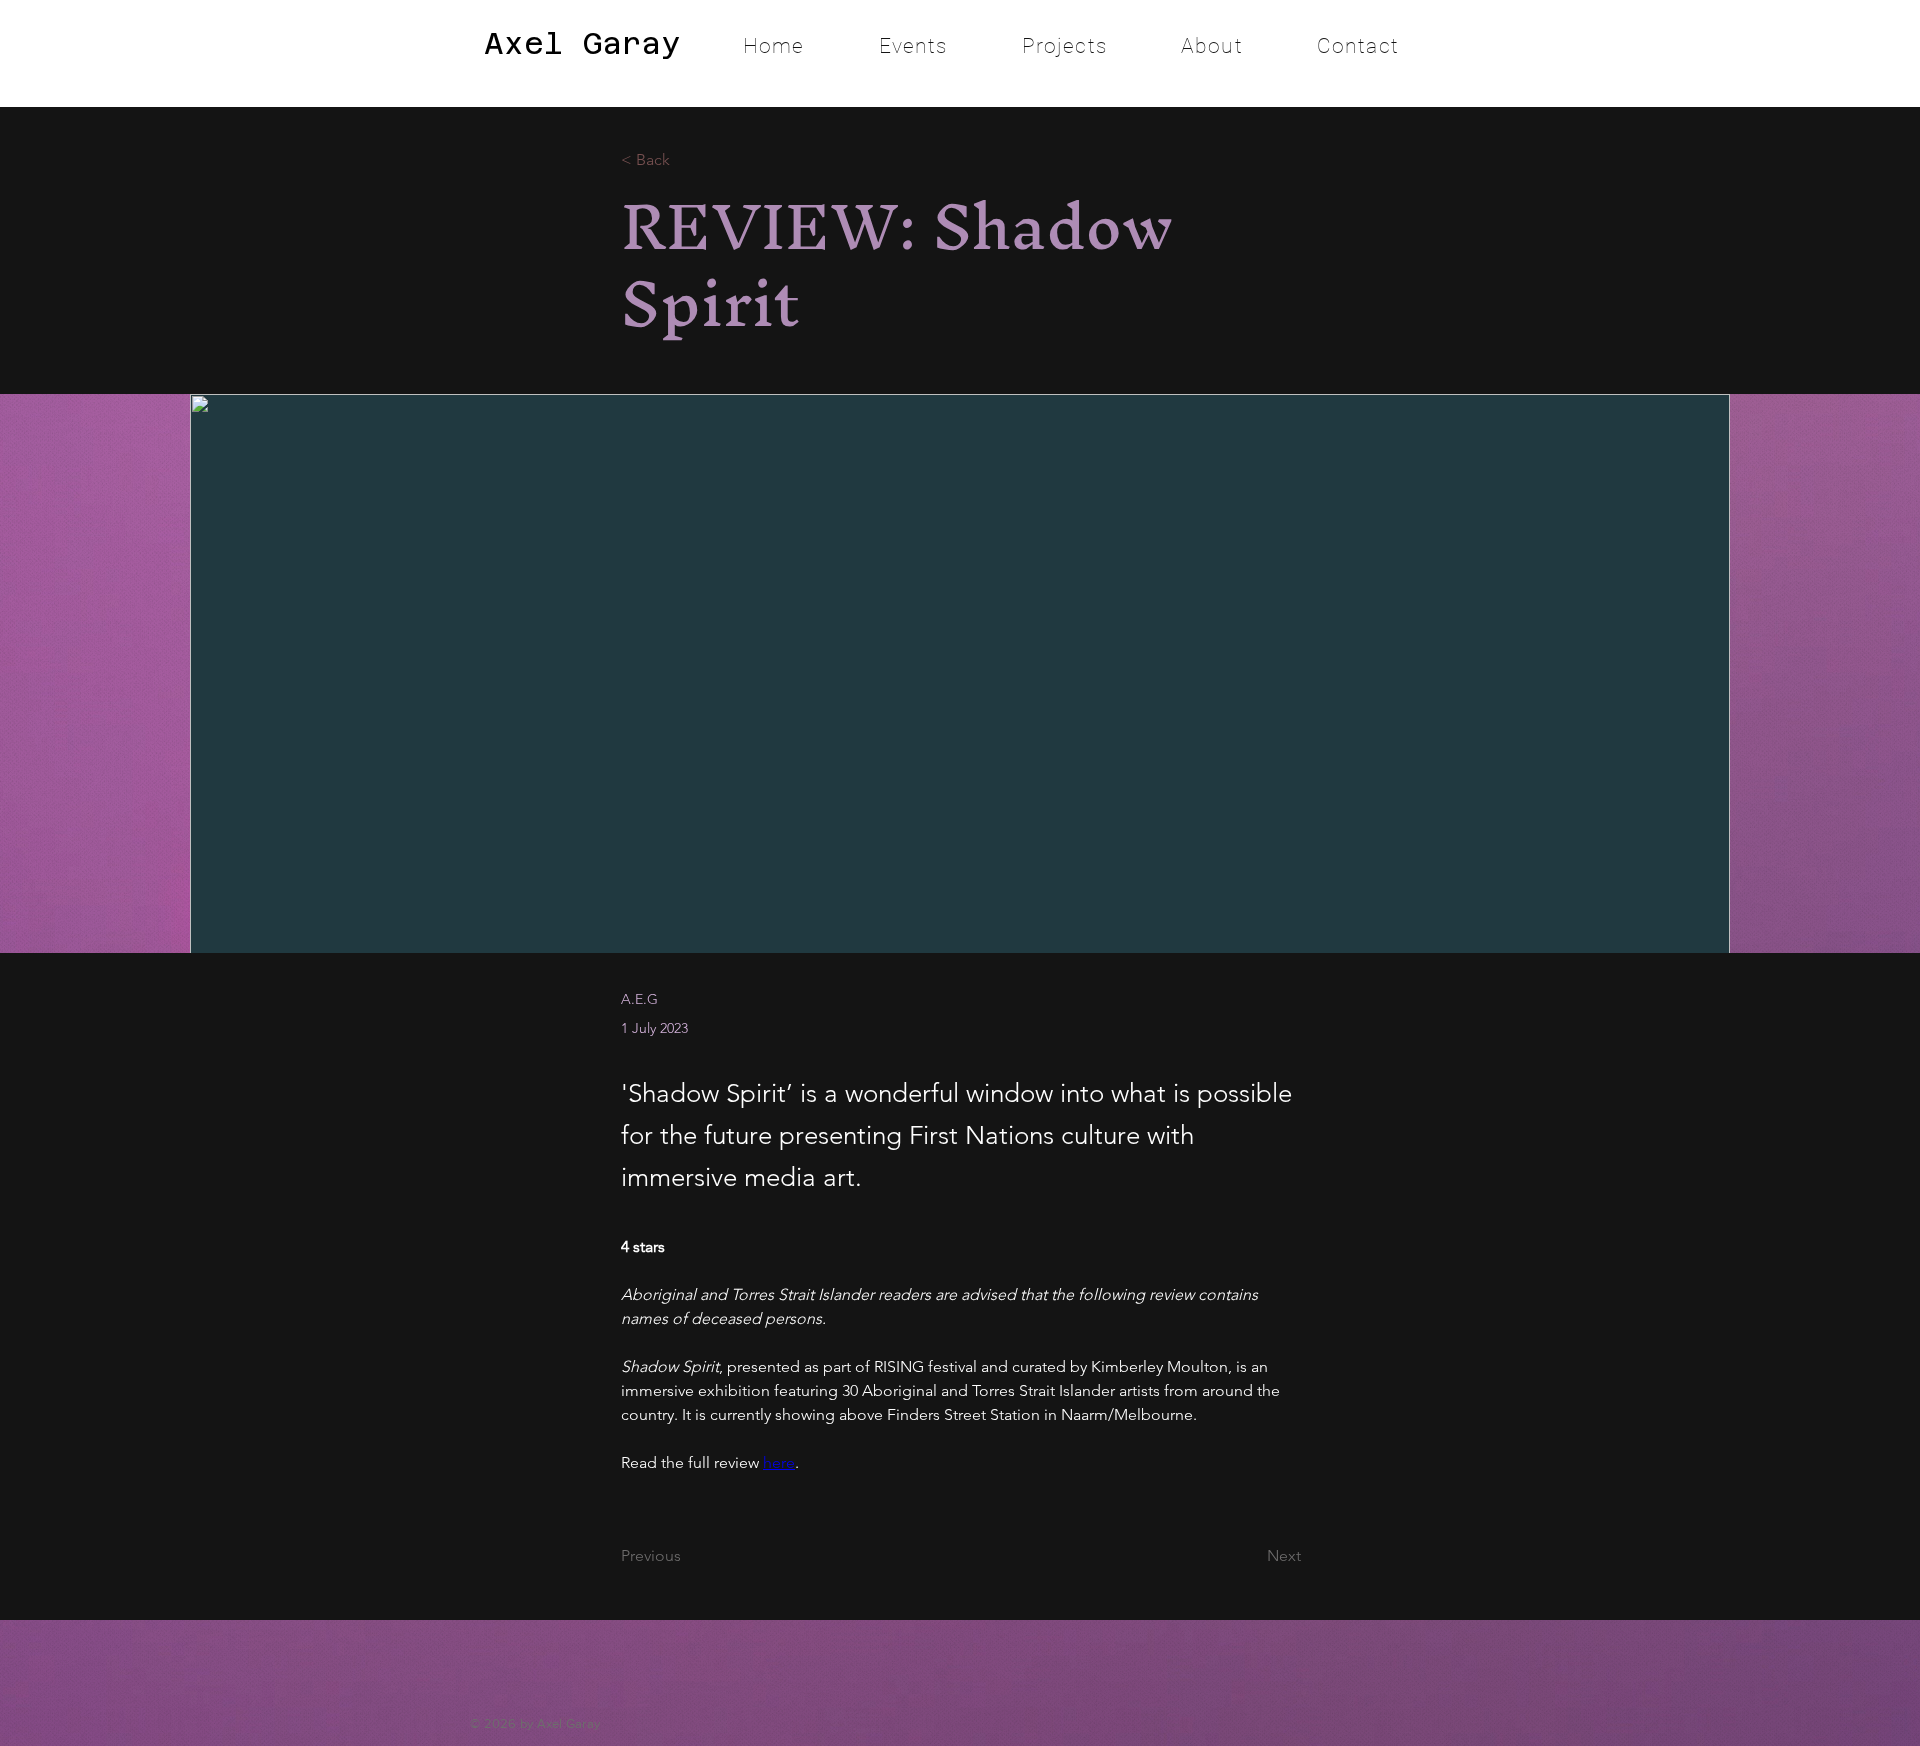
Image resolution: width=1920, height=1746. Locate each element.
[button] (1064, 46)
